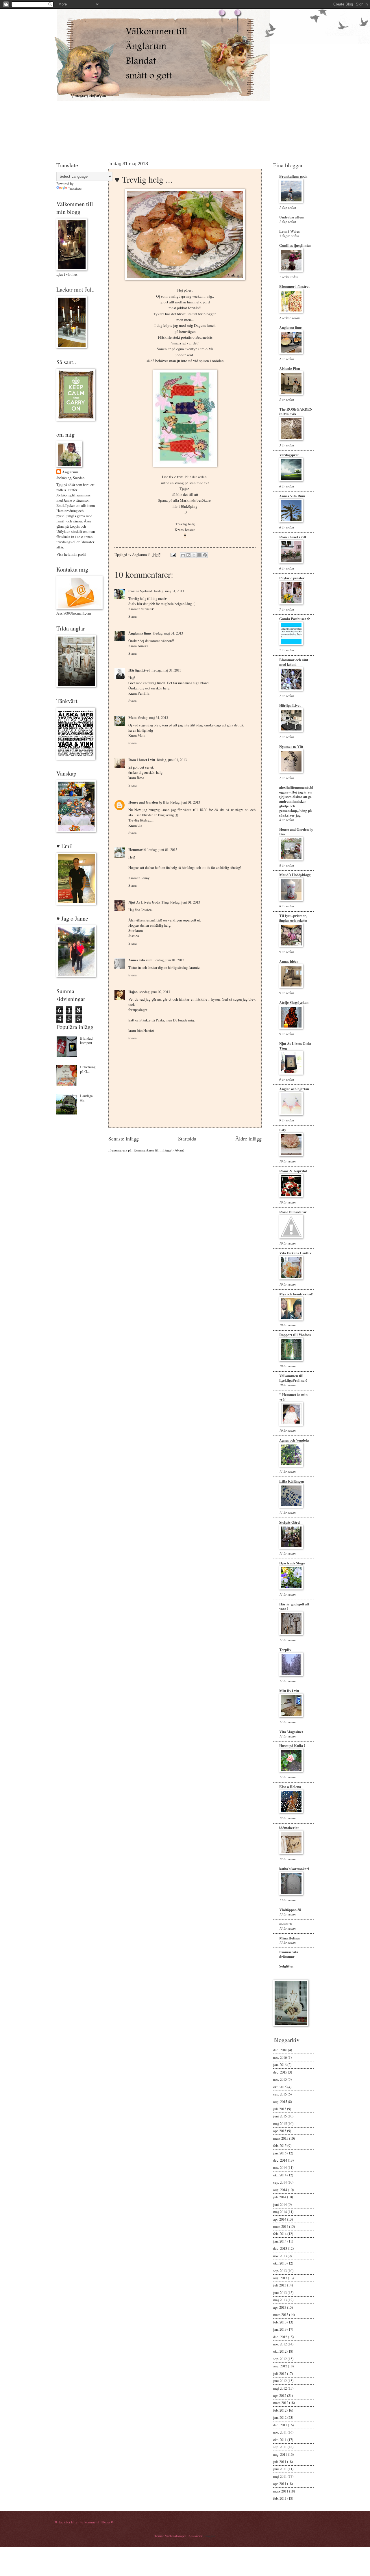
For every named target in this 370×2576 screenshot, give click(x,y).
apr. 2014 (280, 2219)
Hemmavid (137, 850)
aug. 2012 (280, 2366)
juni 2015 (280, 2116)
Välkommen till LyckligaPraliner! (293, 1378)
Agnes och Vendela (294, 1440)
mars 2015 (281, 2138)
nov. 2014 (280, 2167)
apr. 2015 (280, 2131)
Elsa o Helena (290, 1787)
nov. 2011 (280, 2432)
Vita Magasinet (291, 1732)
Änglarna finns (140, 633)
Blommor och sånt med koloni (294, 662)
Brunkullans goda (293, 176)
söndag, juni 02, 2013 (155, 992)
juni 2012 (280, 2381)
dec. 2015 (280, 2072)
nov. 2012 (280, 2344)
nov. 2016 (280, 2057)
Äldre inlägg (248, 1138)
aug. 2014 (280, 2190)
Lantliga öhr (86, 1098)
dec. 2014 (280, 2160)
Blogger (209, 2536)
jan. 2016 (280, 2065)
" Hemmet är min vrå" (293, 1397)
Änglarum (70, 472)
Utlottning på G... (88, 1069)
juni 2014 (280, 2204)
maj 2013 (280, 2300)
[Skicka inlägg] (173, 554)
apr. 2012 (280, 2395)
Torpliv (285, 1650)
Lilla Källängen (292, 1481)
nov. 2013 (280, 2256)
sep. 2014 (280, 2182)
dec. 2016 (280, 2050)
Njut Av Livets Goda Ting (148, 902)
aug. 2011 (280, 2454)
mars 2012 (281, 2403)
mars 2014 (281, 2226)
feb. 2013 (280, 2322)
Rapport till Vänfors (295, 1335)
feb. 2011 (280, 2498)
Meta (132, 717)
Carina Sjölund (140, 591)
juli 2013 (280, 2285)
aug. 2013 (280, 2278)
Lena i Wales (289, 231)
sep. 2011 (280, 2447)
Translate (75, 189)
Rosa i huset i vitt (142, 760)
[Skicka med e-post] (183, 555)
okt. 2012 (280, 2351)
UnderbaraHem (292, 217)
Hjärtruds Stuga (292, 1563)
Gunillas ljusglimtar (295, 245)
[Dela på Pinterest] (205, 555)
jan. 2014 (280, 2241)
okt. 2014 (280, 2175)
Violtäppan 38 (290, 1910)
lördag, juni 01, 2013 (172, 760)
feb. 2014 (280, 2234)
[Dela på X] (194, 555)
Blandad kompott (86, 1040)
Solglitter (287, 1966)
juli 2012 (280, 2373)
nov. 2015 (280, 2079)
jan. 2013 (280, 2329)
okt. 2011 (280, 2440)
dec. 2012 (280, 2337)
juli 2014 (280, 2197)
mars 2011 (281, 2491)
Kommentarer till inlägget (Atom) (159, 1150)
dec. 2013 (280, 2248)
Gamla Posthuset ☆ (295, 619)
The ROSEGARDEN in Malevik (296, 411)
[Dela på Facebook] (199, 555)
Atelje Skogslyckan (294, 1002)
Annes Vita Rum (292, 496)
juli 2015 (280, 2109)
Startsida (187, 1138)
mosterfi (286, 1924)
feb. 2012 (280, 2410)
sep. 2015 (280, 2094)
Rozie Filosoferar (293, 1212)
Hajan (133, 992)
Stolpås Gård (289, 1522)
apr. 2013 (280, 2307)
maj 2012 (280, 2388)
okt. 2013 (280, 2263)
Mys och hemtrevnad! (296, 1294)
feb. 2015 (280, 2145)
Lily (283, 1130)
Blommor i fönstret (294, 286)
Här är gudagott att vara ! (294, 1606)
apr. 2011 (280, 2484)
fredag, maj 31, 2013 (169, 591)
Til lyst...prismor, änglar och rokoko (293, 918)
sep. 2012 (280, 2359)
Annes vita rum (140, 960)
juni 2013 (280, 2293)
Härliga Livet (139, 670)
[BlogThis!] (188, 555)
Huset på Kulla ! (292, 1746)
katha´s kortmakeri (294, 1869)
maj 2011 (280, 2476)
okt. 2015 (280, 2087)
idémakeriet (289, 1828)
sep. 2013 (280, 2271)
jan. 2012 (280, 2417)
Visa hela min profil (71, 554)
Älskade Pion (290, 368)
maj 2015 (280, 2124)
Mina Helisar (290, 1938)
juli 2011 (280, 2462)
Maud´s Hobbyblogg (295, 875)
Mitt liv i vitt (289, 1691)
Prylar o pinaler (292, 578)
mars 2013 (281, 2314)
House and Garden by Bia (148, 802)
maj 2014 (280, 2212)
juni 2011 (280, 2469)
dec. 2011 (280, 2425)
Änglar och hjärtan (294, 1089)
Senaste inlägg (124, 1138)
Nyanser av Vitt (291, 746)
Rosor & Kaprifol (293, 1171)
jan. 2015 (280, 2153)
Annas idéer (289, 961)
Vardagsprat (289, 455)
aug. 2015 (280, 2102)
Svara (133, 616)
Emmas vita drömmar (289, 1954)
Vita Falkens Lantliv (295, 1253)
